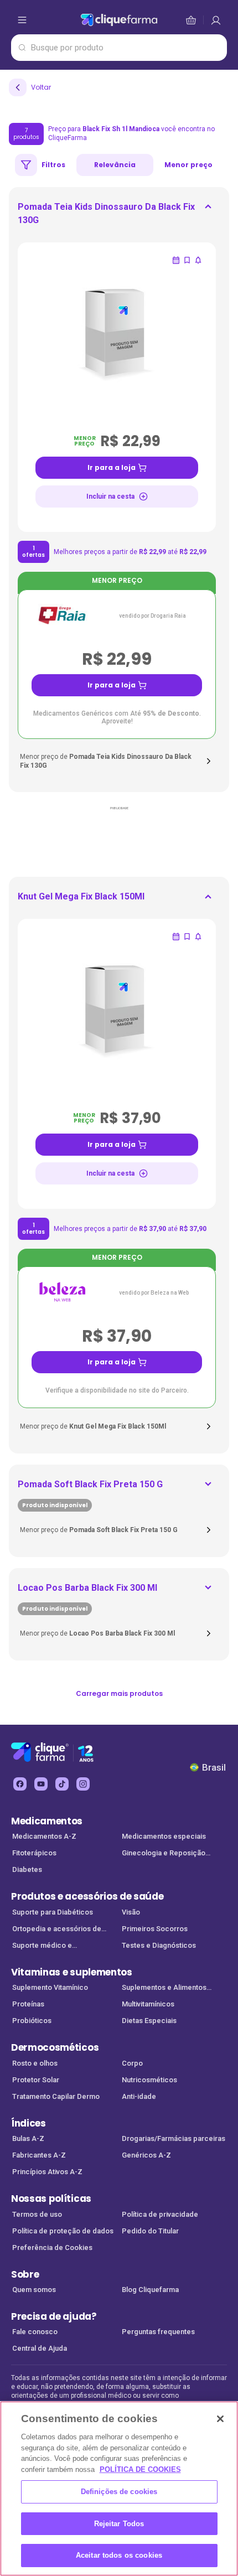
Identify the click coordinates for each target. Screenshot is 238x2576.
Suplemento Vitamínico (50, 1987)
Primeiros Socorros (155, 1929)
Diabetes (27, 1869)
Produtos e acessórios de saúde (87, 1896)
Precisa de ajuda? (54, 2316)
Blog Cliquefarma (150, 2290)
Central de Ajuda (40, 2348)
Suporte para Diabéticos (53, 1912)
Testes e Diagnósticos (159, 1945)
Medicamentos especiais (164, 1836)
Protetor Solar (36, 2080)
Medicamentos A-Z (44, 1836)
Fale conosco (35, 2332)
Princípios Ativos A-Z (47, 2172)
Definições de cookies (119, 2492)
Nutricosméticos (149, 2080)
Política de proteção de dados (63, 2231)
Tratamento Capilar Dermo (56, 2096)
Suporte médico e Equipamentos (42, 1946)
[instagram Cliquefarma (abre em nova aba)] (83, 1784)
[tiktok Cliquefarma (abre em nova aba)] (62, 1784)
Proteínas (28, 2004)
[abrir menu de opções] (22, 20)
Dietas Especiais (149, 2021)
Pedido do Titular (150, 2231)
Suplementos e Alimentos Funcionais (164, 1988)
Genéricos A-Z (146, 2155)
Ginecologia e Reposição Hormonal (164, 1854)
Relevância (115, 165)
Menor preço (188, 165)
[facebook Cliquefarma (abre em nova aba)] (20, 1784)
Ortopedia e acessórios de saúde (57, 1930)
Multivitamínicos (148, 2004)
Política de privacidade (160, 2214)
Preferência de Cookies (52, 2247)
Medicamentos (47, 1821)
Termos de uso (37, 2214)
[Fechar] (220, 2419)
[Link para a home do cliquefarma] (119, 20)
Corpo (132, 2063)
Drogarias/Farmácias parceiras (174, 2138)
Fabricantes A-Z (39, 2155)
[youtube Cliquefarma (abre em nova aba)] (41, 1784)
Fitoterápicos (34, 1853)
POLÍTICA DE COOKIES (140, 2469)
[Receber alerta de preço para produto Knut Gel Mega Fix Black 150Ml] (198, 937)
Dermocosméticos (55, 2047)
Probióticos (32, 2021)
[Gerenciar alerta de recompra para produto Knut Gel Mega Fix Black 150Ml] (176, 937)
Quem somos (34, 2290)
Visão (131, 1912)
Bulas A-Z (28, 2138)
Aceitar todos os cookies (119, 2555)
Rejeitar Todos (119, 2524)
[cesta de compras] (216, 20)
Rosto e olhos (35, 2063)
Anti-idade (139, 2096)
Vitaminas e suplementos (72, 1972)
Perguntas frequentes (158, 2332)
